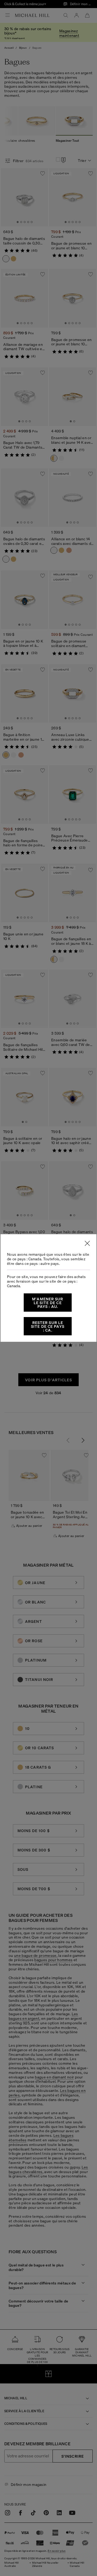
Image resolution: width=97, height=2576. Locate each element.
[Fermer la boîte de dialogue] (87, 1243)
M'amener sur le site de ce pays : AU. (48, 1303)
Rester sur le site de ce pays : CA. (48, 1326)
